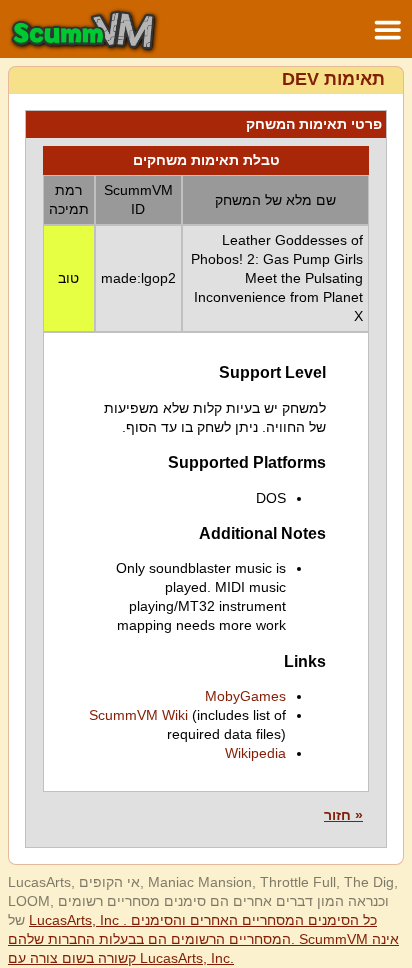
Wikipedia (255, 753)
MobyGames (245, 696)
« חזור (343, 815)
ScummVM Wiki (138, 715)
